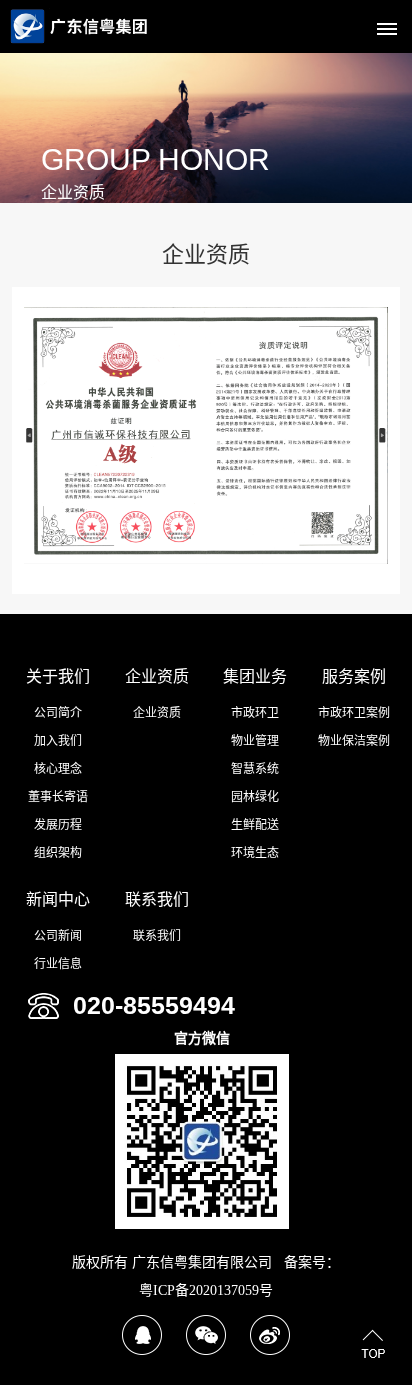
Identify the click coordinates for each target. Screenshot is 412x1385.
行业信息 (58, 964)
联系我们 (157, 899)
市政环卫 (255, 713)
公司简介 (58, 713)
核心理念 (58, 769)
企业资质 (157, 676)
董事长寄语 (58, 797)
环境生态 (255, 853)
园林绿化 (255, 797)
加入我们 (58, 741)
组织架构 (58, 853)
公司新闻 (58, 936)
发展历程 (58, 825)
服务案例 (354, 676)
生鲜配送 (255, 825)
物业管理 (255, 741)
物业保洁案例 (354, 741)
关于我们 (58, 676)
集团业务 (255, 676)
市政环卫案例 (354, 713)
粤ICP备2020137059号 (206, 1290)
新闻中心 (58, 899)
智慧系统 (255, 769)
